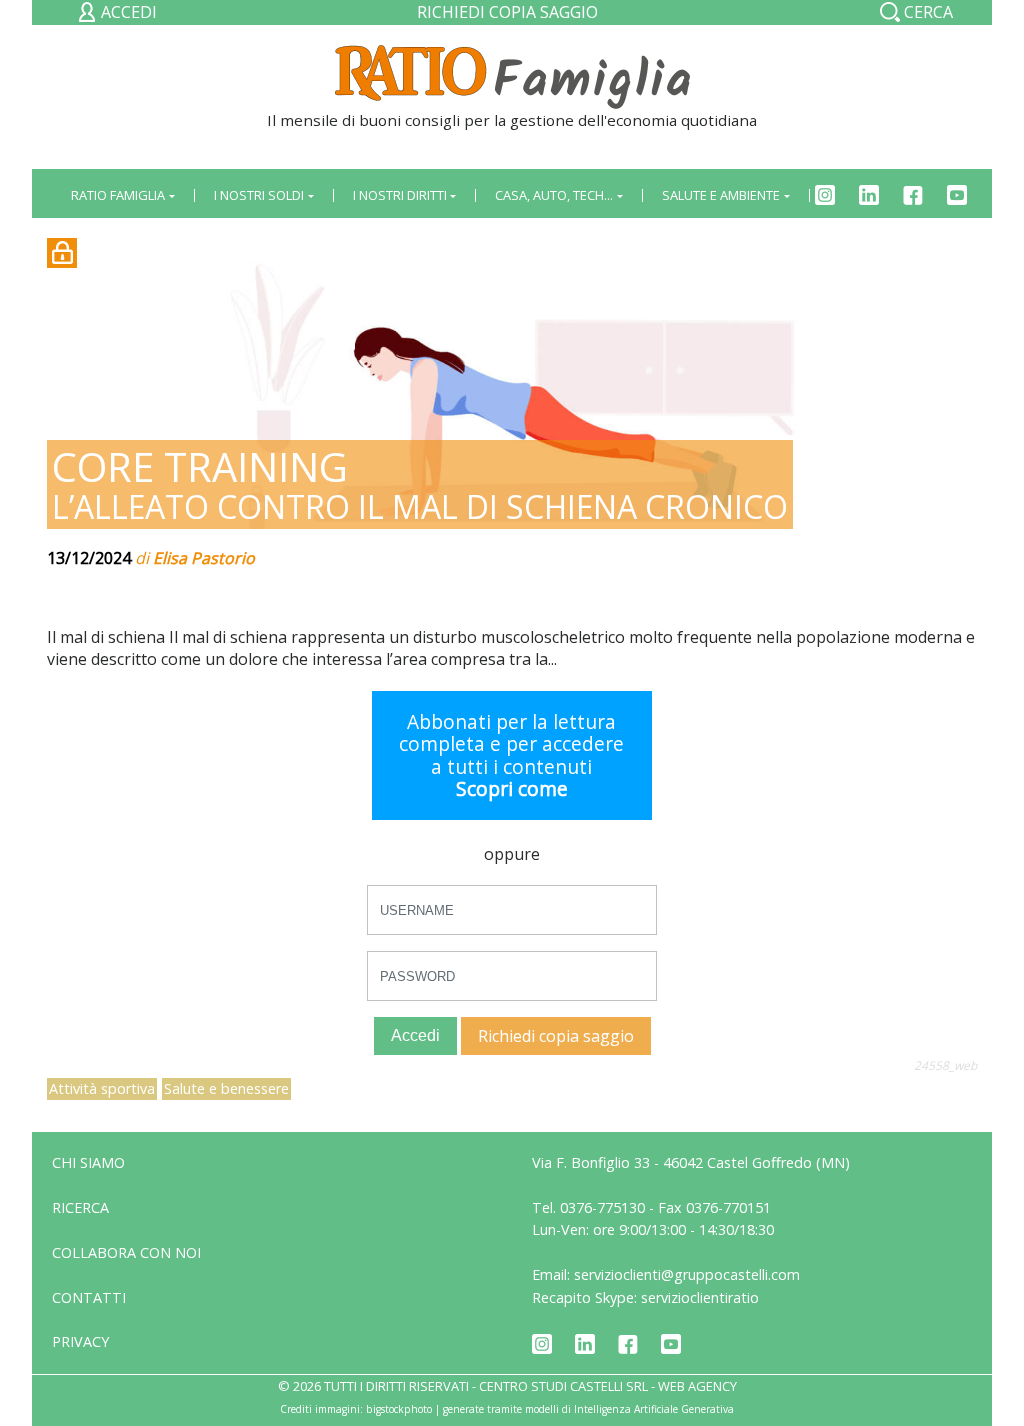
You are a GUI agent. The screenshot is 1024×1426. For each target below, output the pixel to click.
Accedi (415, 1035)
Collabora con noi (126, 1252)
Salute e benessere (226, 1088)
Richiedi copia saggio (507, 12)
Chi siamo (88, 1162)
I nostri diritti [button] (400, 195)
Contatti (89, 1297)
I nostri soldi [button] (259, 195)
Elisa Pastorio (204, 558)
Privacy (80, 1341)
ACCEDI (127, 12)
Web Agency (697, 1386)
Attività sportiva (102, 1088)
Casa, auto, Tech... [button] (554, 195)
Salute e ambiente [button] (721, 195)
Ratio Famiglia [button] (118, 195)
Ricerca (80, 1207)
